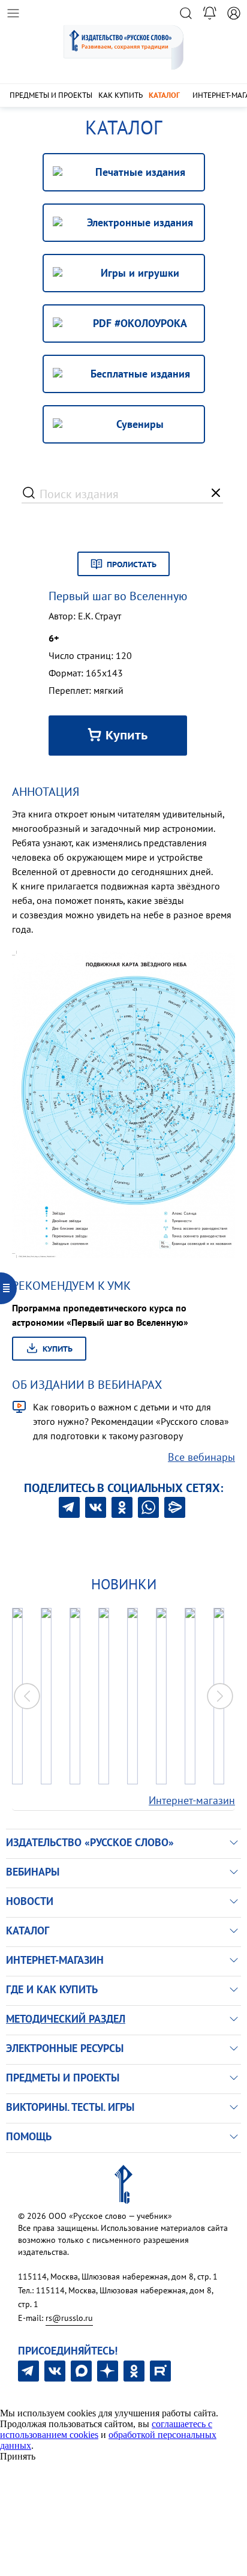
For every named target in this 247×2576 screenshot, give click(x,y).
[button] (220, 1696)
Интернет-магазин (192, 1800)
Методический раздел (66, 2019)
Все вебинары (201, 1457)
